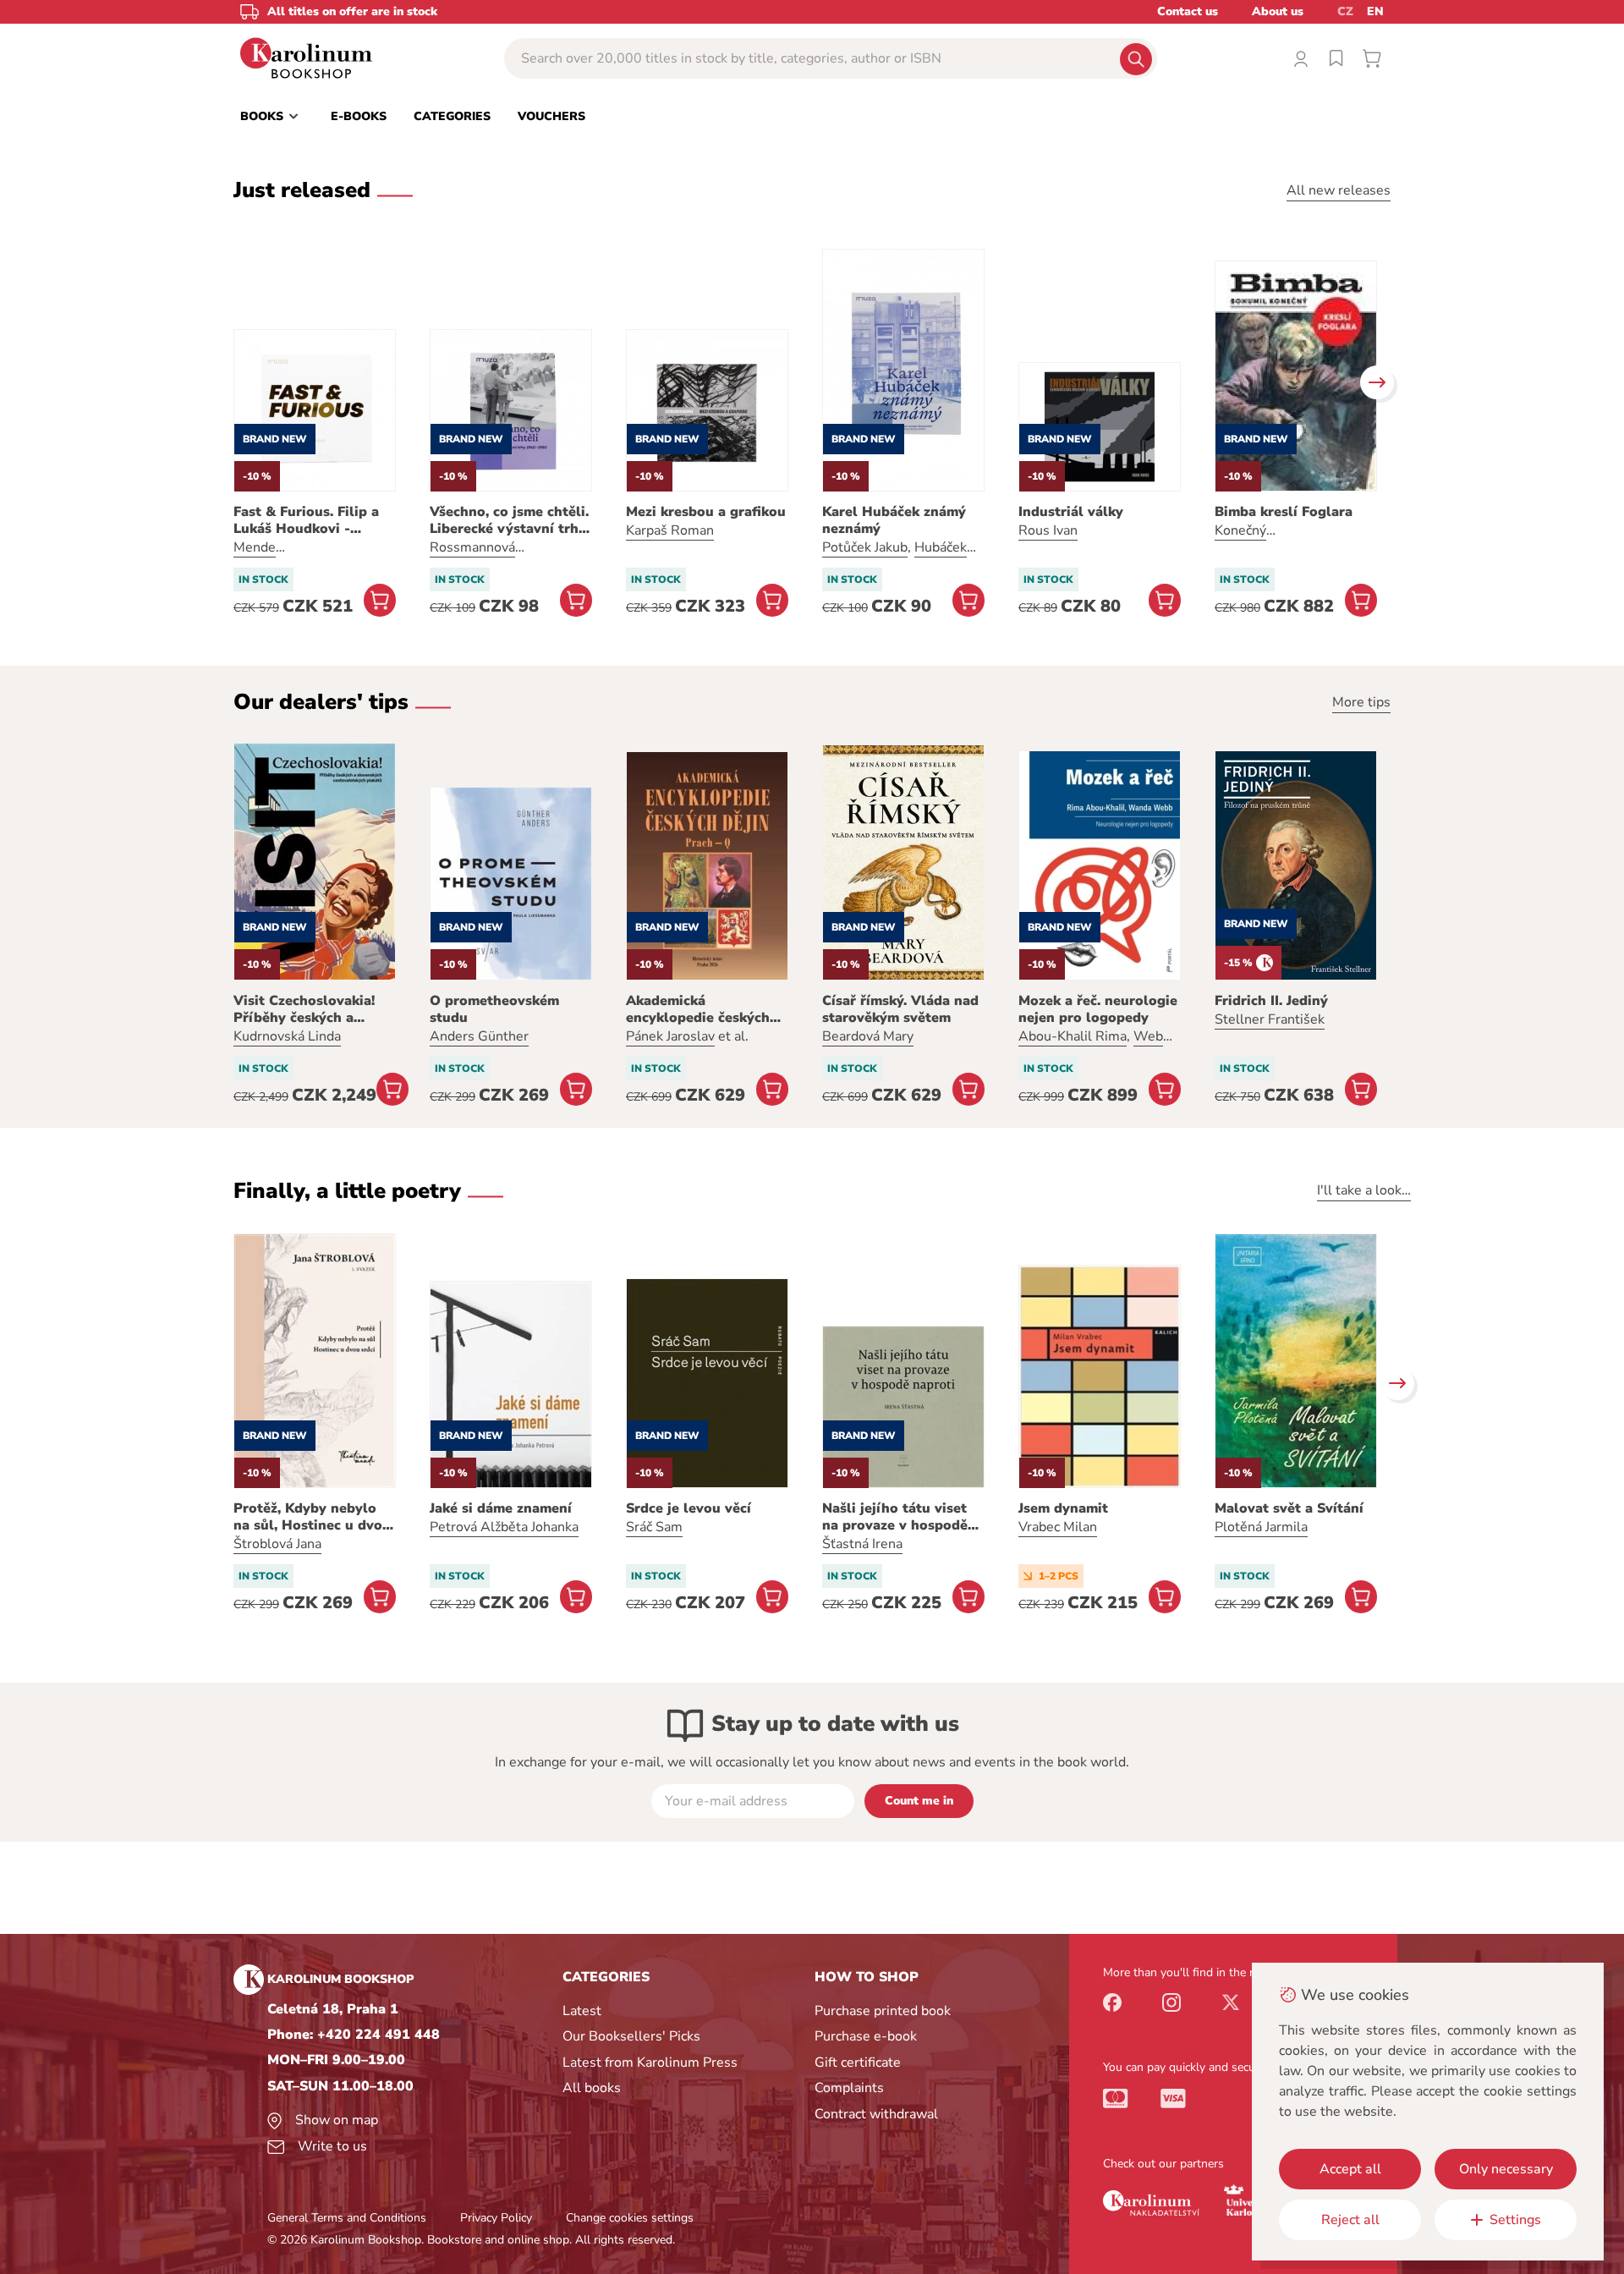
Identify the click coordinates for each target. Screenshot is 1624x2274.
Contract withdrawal (876, 2114)
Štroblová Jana (277, 1544)
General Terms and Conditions (347, 2218)
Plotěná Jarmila (1261, 1527)
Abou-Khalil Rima (1073, 1036)
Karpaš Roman (670, 530)
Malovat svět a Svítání (1289, 1508)
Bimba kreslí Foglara (1284, 512)
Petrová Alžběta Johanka (504, 1527)
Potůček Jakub (865, 547)
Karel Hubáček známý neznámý (894, 520)
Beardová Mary (868, 1036)
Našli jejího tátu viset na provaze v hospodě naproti (895, 1517)
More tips (1361, 702)
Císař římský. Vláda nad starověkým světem (900, 1009)
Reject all (1350, 2220)
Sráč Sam (654, 1527)
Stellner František (1270, 1019)
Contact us (1188, 11)
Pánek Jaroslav (670, 1036)
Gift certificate (858, 2063)
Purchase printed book (883, 2011)
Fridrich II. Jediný (1271, 1001)
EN (1375, 11)
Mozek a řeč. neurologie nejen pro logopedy (1098, 1009)
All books (592, 2088)
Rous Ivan (1048, 530)
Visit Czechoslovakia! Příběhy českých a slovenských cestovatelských (304, 1009)
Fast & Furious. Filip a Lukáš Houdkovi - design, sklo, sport (306, 520)
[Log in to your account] (1301, 58)
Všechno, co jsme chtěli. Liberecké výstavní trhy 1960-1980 (509, 520)
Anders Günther (479, 1036)
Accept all (1350, 2169)
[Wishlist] (1336, 58)
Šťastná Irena (862, 1544)
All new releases (1339, 190)
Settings (1515, 2220)
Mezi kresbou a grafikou (706, 512)
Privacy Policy (496, 2218)
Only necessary (1506, 2169)
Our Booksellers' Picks (631, 2036)
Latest (582, 2011)
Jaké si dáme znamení (501, 1508)
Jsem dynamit (1063, 1508)
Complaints (849, 2088)
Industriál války (1071, 512)
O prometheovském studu (494, 1009)
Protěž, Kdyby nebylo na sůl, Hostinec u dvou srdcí (312, 1517)
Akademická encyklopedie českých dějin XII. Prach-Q (698, 1009)
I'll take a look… (1364, 1190)
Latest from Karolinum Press (650, 2063)
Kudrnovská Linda (287, 1036)
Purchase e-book (866, 2036)
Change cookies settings (630, 2218)
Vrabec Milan (1058, 1527)
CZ (1345, 11)
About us (1278, 11)
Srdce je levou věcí (689, 1508)
